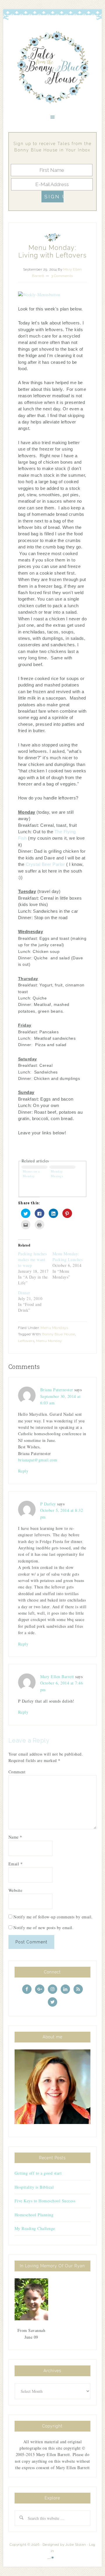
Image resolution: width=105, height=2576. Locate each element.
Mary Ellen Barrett (57, 1677)
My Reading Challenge (35, 2228)
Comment (17, 1772)
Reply (23, 1471)
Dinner (24, 1293)
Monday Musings (57, 1174)
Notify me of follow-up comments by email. (53, 1917)
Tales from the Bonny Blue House (52, 68)
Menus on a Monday (31, 1174)
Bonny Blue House (59, 1334)
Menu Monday (49, 1341)
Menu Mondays (54, 1328)
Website (15, 1890)
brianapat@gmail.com (38, 1460)
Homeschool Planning (34, 2215)
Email (16, 1864)
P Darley (48, 1504)
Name (15, 1837)
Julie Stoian (76, 2545)
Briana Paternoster (57, 1390)
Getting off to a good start (38, 2173)
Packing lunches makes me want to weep (33, 1259)
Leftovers (26, 1341)
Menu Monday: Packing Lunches (68, 1257)
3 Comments (62, 276)
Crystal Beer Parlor (45, 864)
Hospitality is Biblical (34, 2187)
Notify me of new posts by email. (43, 1928)
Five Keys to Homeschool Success (45, 2201)
